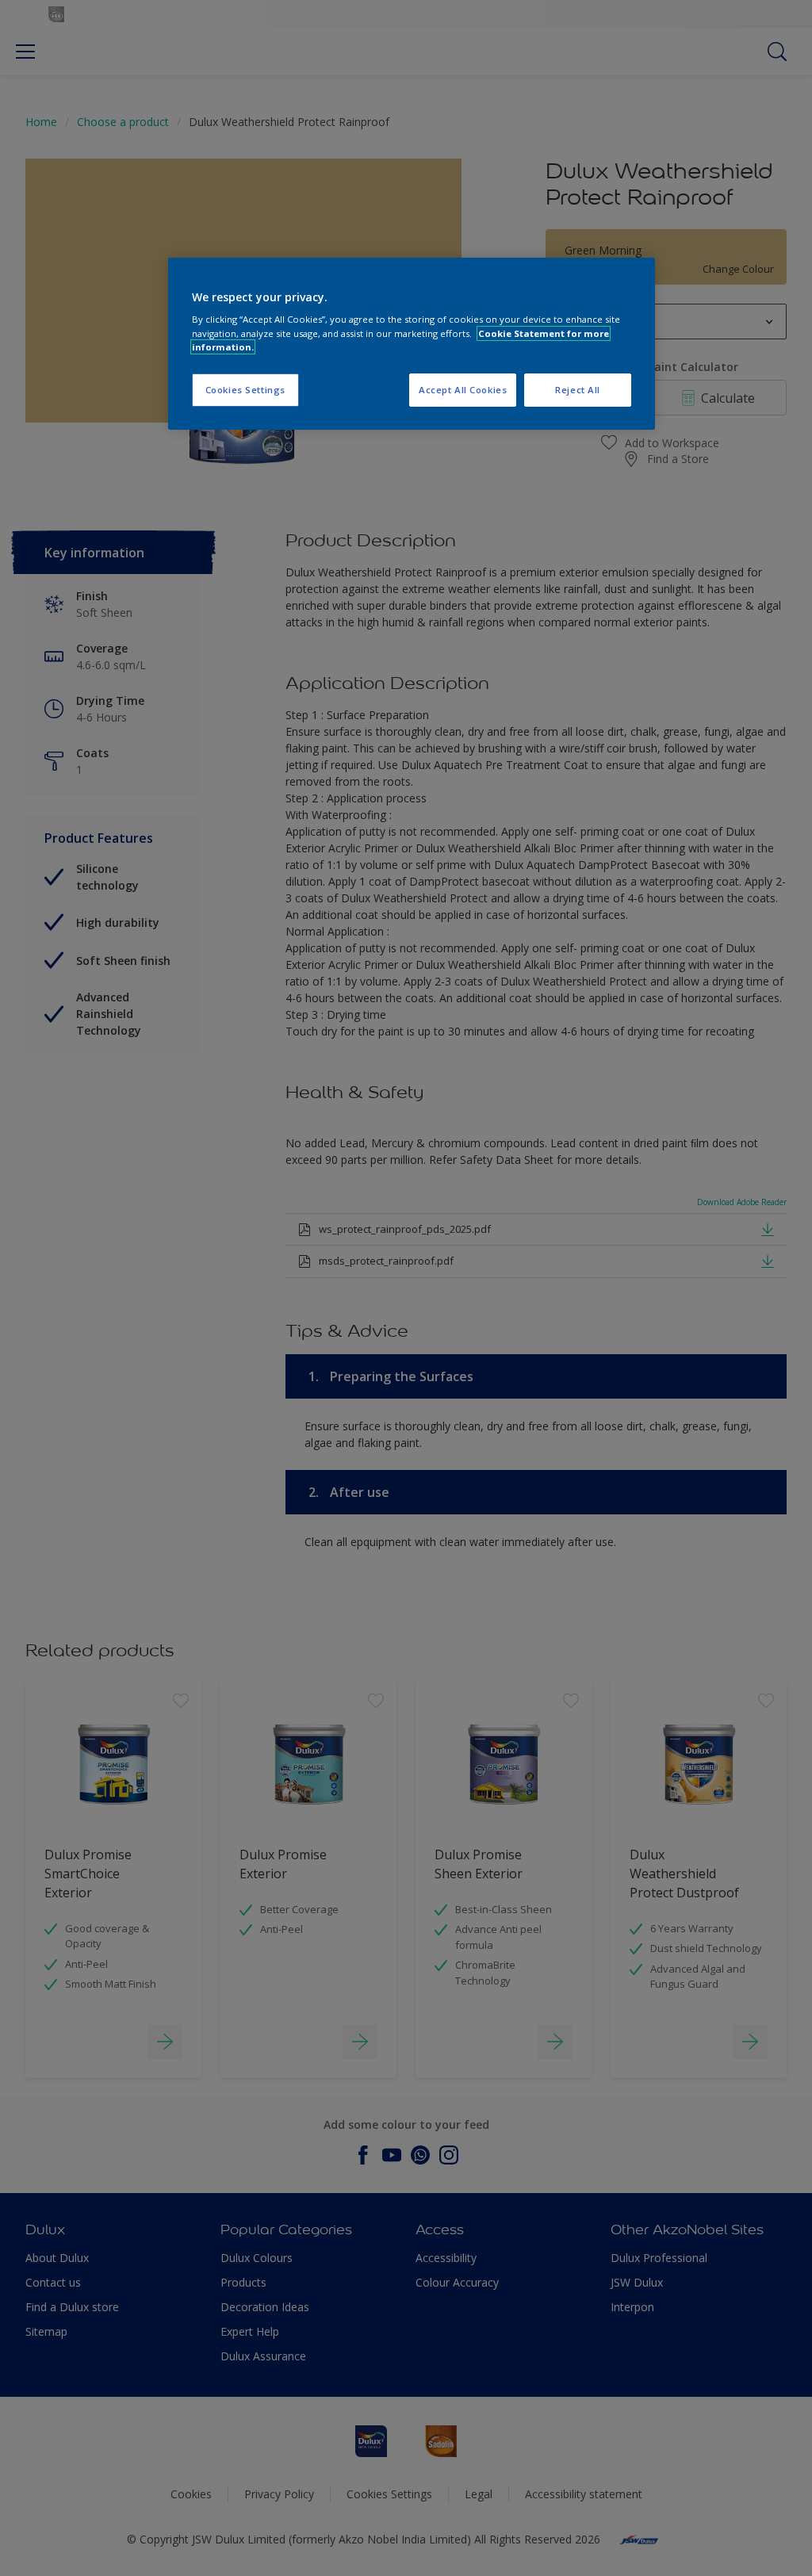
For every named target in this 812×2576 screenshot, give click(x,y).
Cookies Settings (245, 390)
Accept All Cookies (463, 390)
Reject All (578, 390)
